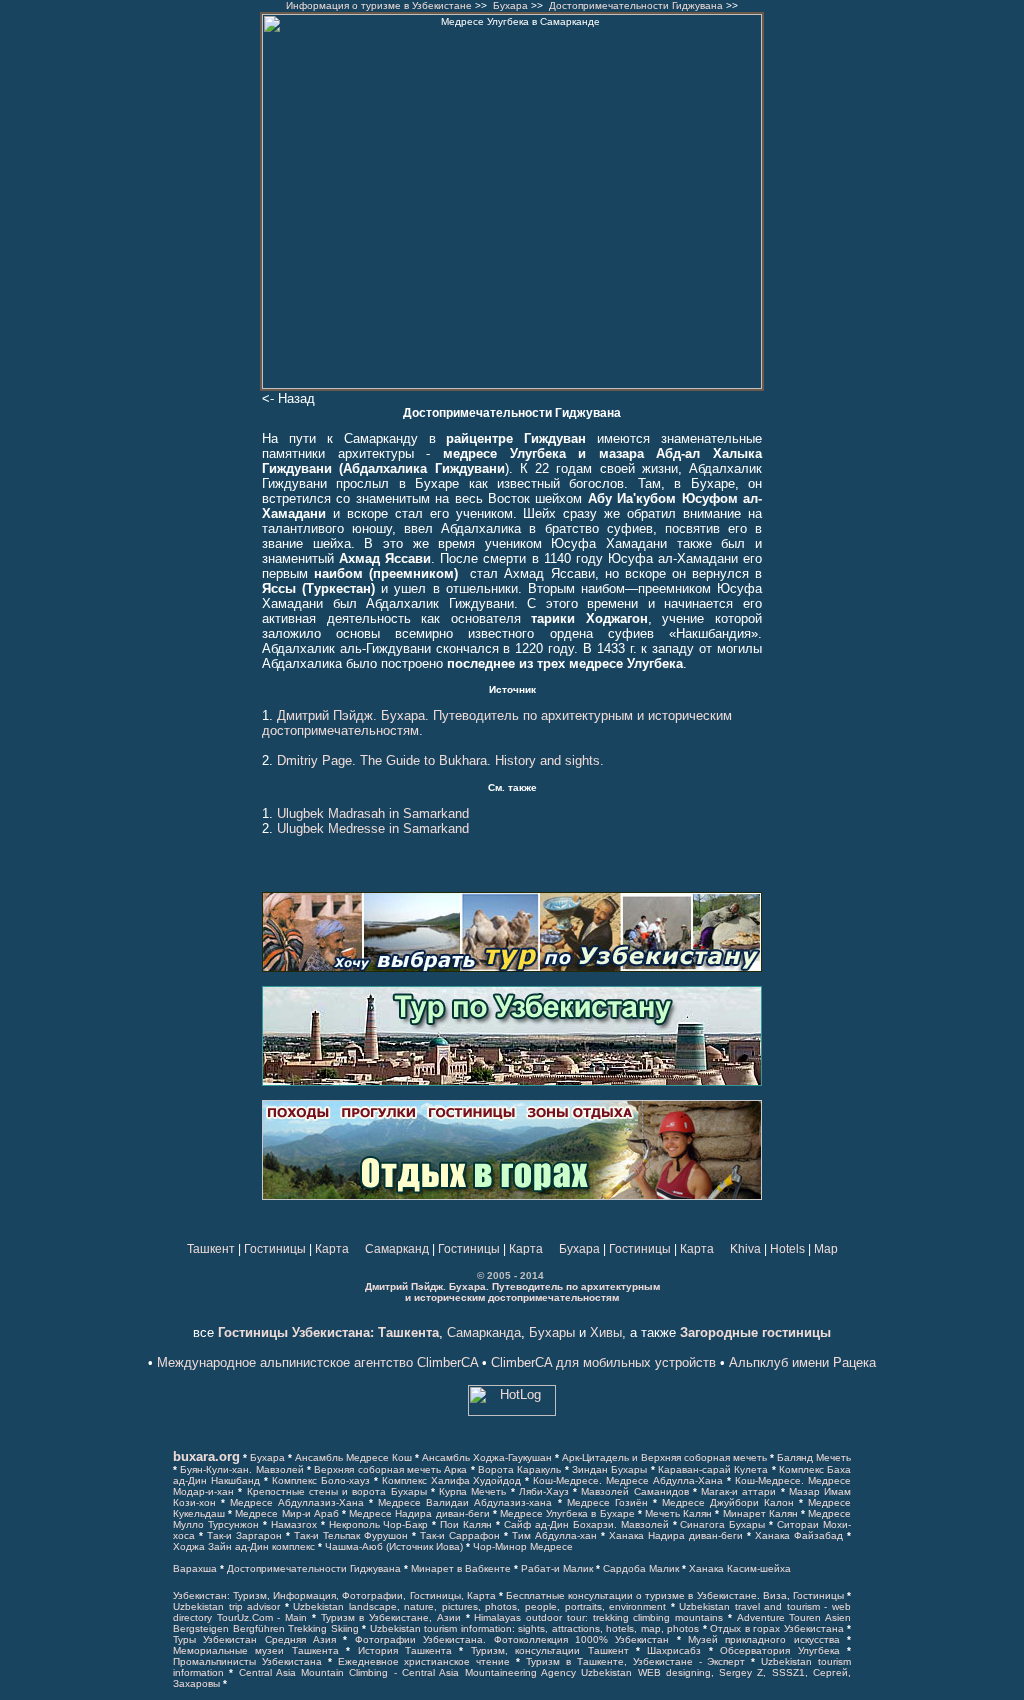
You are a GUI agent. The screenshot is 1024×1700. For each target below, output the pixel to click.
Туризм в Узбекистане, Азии (391, 1617)
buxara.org (206, 1456)
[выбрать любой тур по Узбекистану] (512, 968)
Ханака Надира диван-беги (676, 1535)
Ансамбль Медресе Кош (353, 1457)
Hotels (787, 1249)
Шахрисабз (674, 1650)
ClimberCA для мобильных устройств (603, 1362)
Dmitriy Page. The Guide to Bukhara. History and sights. (440, 760)
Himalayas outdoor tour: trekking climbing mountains (598, 1617)
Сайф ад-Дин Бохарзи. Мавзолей (586, 1524)
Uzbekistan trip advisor (226, 1606)
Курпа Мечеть (472, 1491)
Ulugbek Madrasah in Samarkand (373, 813)
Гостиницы (275, 1249)
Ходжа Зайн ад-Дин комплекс (244, 1546)
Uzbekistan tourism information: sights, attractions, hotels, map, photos (535, 1628)
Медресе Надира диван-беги (419, 1513)
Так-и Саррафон (460, 1535)
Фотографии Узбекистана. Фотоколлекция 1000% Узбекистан (512, 1639)
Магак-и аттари (738, 1491)
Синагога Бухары (722, 1524)
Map (826, 1249)
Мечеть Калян (678, 1513)
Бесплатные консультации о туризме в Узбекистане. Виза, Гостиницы (675, 1595)
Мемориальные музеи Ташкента (256, 1650)
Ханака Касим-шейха (740, 1568)
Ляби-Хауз (544, 1491)
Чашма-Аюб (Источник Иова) (394, 1546)
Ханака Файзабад (799, 1535)
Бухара (510, 5)
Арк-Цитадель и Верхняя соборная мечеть (664, 1457)
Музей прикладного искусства (764, 1639)
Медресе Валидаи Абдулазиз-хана (465, 1502)
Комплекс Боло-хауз (321, 1480)
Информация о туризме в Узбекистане (379, 5)
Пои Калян (466, 1524)
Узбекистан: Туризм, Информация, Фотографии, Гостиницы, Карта (334, 1595)
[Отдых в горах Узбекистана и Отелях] (512, 1196)
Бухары (552, 1332)
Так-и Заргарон (244, 1535)
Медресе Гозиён (607, 1502)
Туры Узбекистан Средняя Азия (254, 1639)
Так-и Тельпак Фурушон (351, 1535)
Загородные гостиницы (755, 1332)
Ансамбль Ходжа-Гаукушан (487, 1457)
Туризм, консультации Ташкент (550, 1650)
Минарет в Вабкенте (461, 1568)
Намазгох (294, 1524)
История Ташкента (405, 1650)
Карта (332, 1249)
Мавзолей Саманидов (634, 1491)
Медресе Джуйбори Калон (728, 1502)
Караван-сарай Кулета (713, 1469)
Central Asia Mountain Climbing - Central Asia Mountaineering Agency (407, 1672)
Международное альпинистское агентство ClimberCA (317, 1362)
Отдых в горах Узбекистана (777, 1628)
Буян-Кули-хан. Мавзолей (241, 1469)
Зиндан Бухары (609, 1469)
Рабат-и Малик (557, 1568)
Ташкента (406, 1332)
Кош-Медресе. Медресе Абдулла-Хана (628, 1480)
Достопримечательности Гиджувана (636, 5)
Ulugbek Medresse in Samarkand (373, 828)
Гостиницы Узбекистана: (296, 1332)
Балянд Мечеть (814, 1457)
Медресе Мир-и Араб (286, 1513)
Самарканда (484, 1332)
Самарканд (397, 1249)
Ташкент (211, 1249)
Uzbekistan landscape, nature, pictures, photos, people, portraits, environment (479, 1606)
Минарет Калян (760, 1513)
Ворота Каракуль (519, 1469)
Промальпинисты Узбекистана (247, 1661)
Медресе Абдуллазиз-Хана (297, 1502)
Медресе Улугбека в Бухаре (567, 1513)
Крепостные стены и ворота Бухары (337, 1491)
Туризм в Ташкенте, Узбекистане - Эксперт (638, 1661)
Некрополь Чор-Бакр (379, 1524)
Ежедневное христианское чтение (424, 1661)
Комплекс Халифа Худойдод (452, 1480)
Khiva (745, 1249)
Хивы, (608, 1332)
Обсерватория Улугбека (779, 1650)
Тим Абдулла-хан (554, 1535)
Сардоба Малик (641, 1568)
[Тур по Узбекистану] (512, 1082)
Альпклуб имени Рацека (802, 1362)
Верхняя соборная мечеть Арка (390, 1469)
